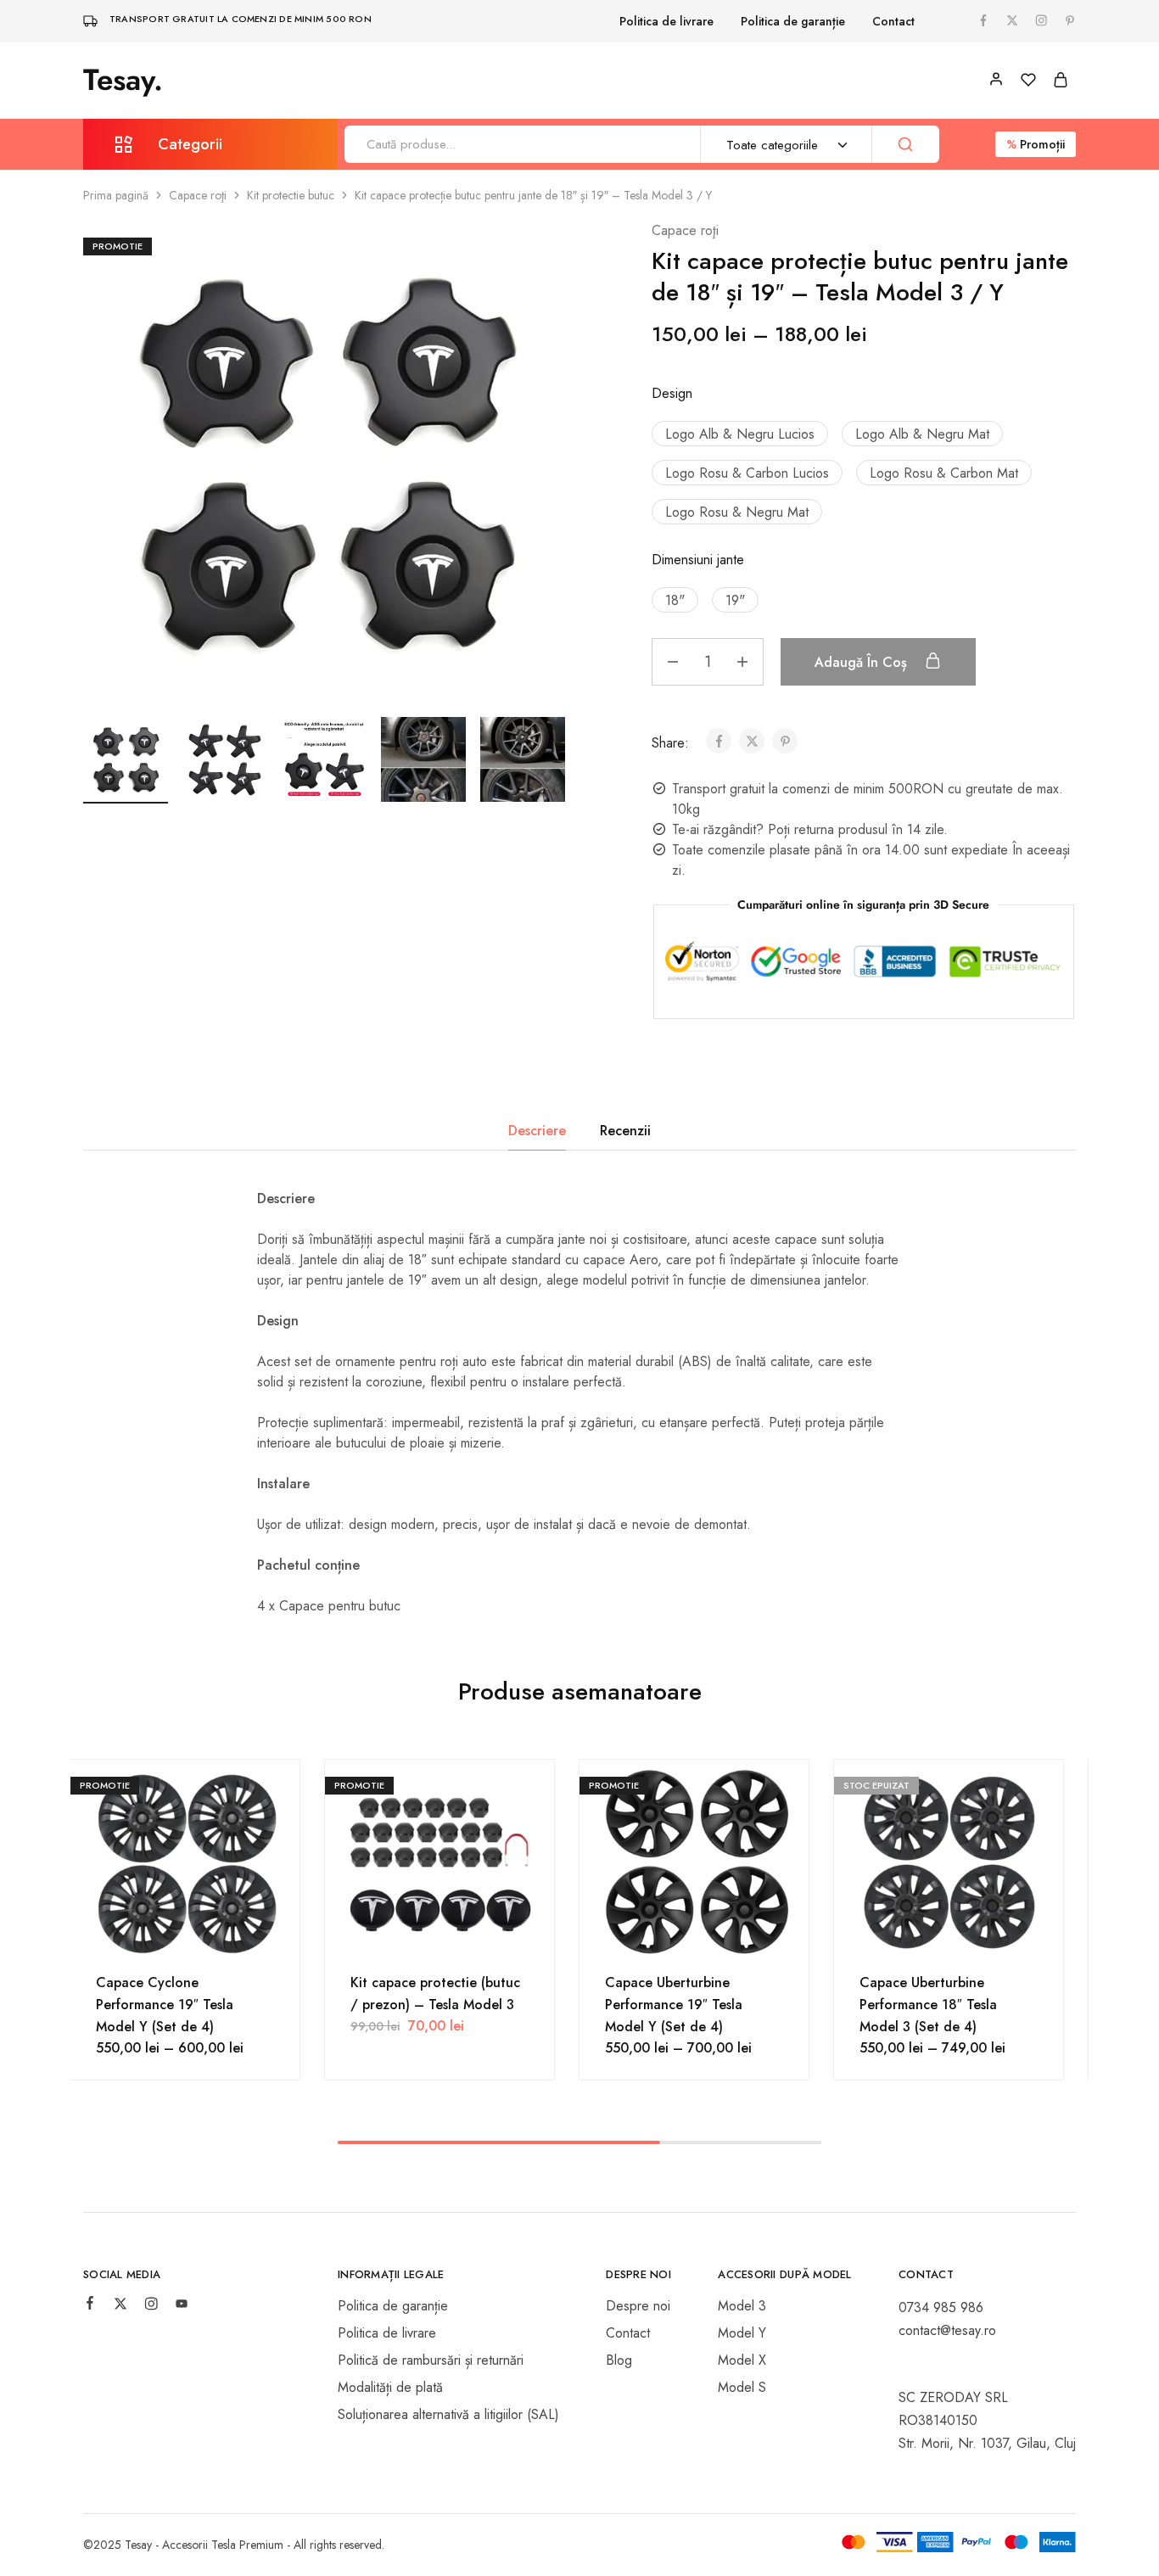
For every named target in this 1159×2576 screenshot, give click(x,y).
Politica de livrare (666, 21)
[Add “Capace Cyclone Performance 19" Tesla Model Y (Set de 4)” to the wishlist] (185, 1938)
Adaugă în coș (863, 662)
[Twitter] (120, 2306)
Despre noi (638, 2306)
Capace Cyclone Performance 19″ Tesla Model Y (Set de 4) (165, 2005)
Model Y (742, 2333)
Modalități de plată (390, 2387)
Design (672, 393)
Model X (742, 2360)
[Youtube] (182, 2306)
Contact (893, 21)
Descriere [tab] (537, 1131)
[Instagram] (151, 2306)
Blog (619, 2360)
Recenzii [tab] (625, 1131)
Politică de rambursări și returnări (431, 2360)
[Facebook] (90, 2305)
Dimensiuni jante (698, 560)
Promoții (1036, 144)
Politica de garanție (793, 21)
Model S (742, 2387)
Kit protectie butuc (291, 195)
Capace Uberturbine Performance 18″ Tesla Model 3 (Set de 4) (928, 2005)
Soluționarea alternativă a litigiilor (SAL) (448, 2414)
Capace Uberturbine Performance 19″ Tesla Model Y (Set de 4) (674, 2005)
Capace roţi (198, 195)
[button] (554, 757)
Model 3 (742, 2306)
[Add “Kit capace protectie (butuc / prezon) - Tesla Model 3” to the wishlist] (440, 1938)
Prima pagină (116, 195)
